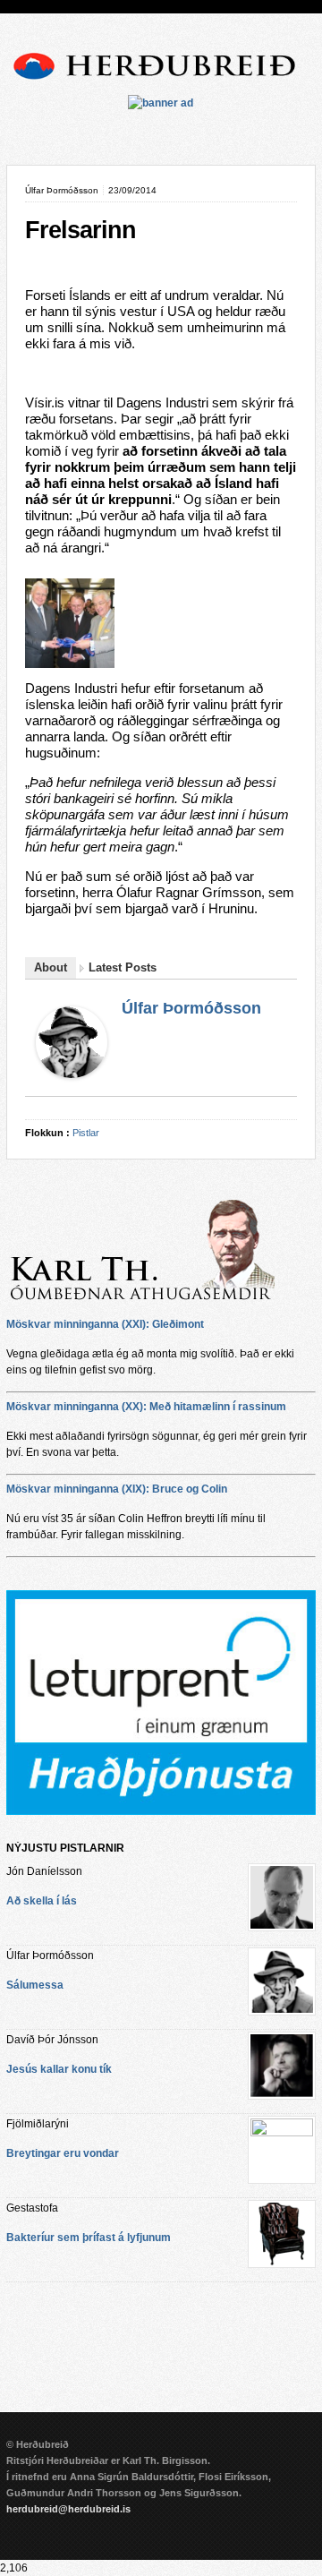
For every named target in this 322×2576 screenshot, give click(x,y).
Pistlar (86, 1133)
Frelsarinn (80, 230)
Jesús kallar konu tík (59, 2069)
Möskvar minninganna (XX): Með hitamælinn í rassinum (146, 1407)
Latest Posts (123, 967)
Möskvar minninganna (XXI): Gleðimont (105, 1324)
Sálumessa (35, 1985)
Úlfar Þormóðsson (191, 1008)
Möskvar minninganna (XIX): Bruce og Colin (117, 1489)
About (51, 967)
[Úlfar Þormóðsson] (72, 1074)
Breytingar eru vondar (63, 2153)
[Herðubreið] (161, 82)
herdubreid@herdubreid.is (68, 2509)
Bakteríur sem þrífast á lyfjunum (89, 2238)
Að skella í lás (42, 1901)
